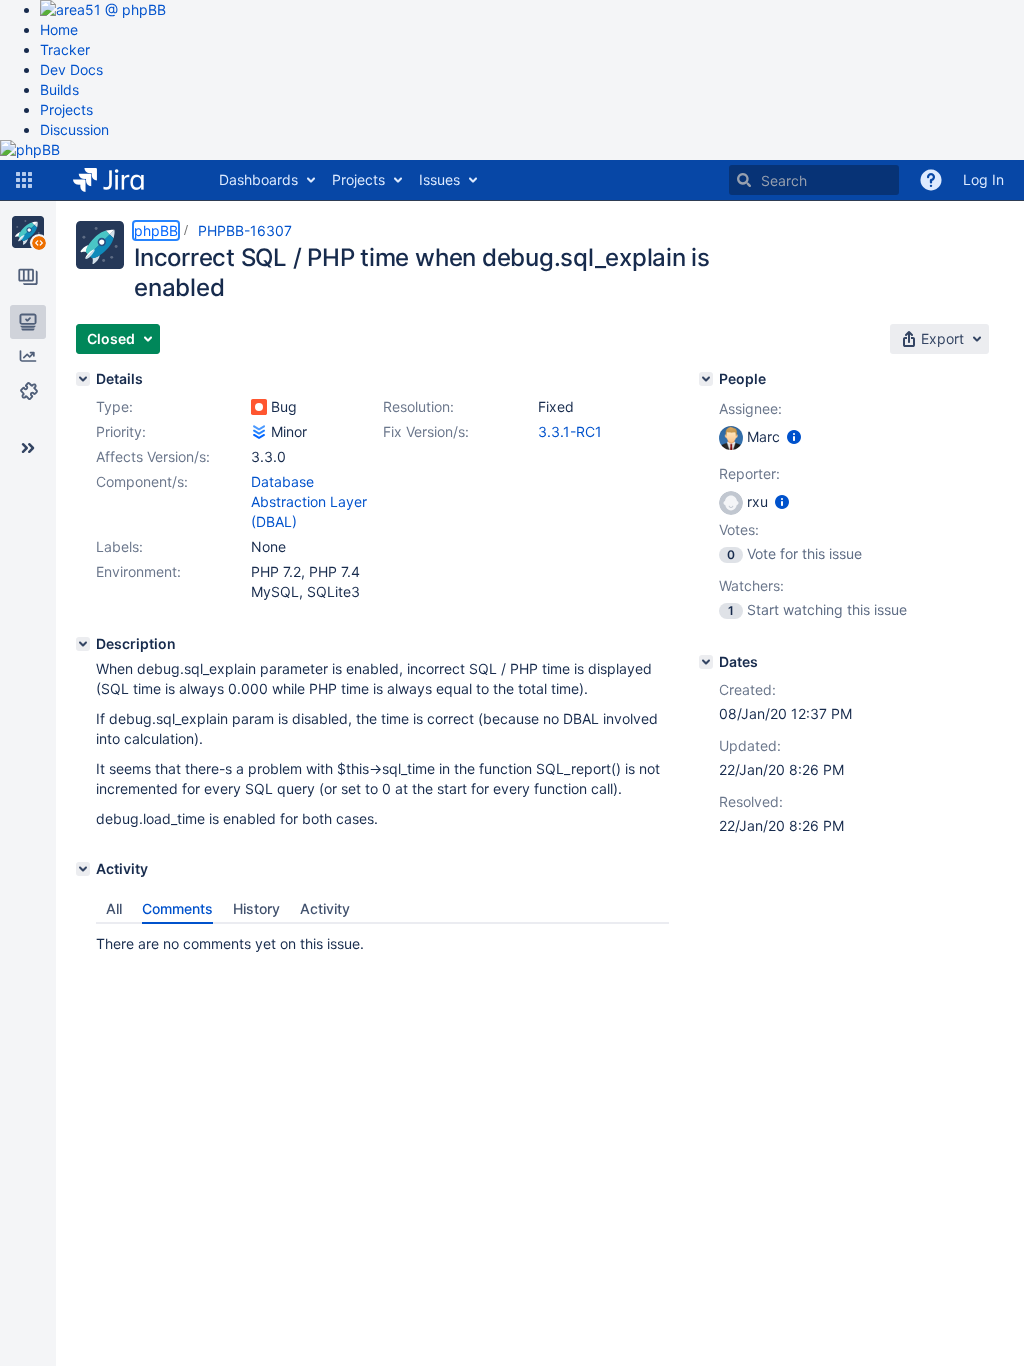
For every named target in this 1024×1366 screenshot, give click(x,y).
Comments (177, 908)
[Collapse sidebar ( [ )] (28, 448)
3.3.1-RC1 (570, 431)
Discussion (74, 129)
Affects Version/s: (153, 456)
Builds (59, 89)
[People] (706, 379)
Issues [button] (439, 179)
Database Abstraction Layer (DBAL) (309, 501)
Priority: (121, 431)
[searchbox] (814, 180)
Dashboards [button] (258, 179)
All (114, 908)
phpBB (156, 230)
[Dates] (706, 662)
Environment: (138, 571)
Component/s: (142, 481)
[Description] (83, 644)
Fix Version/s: (426, 431)
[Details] (83, 379)
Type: (114, 406)
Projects (66, 109)
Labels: (119, 546)
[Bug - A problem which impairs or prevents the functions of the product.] (259, 407)
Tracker (65, 49)
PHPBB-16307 (245, 230)
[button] (24, 180)
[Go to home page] (123, 180)
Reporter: (749, 473)
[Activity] (83, 869)
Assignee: (750, 408)
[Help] (931, 180)
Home (59, 29)
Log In (983, 179)
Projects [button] (358, 179)
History (256, 908)
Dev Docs (71, 69)
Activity (325, 908)
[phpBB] (28, 232)
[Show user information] (794, 436)
